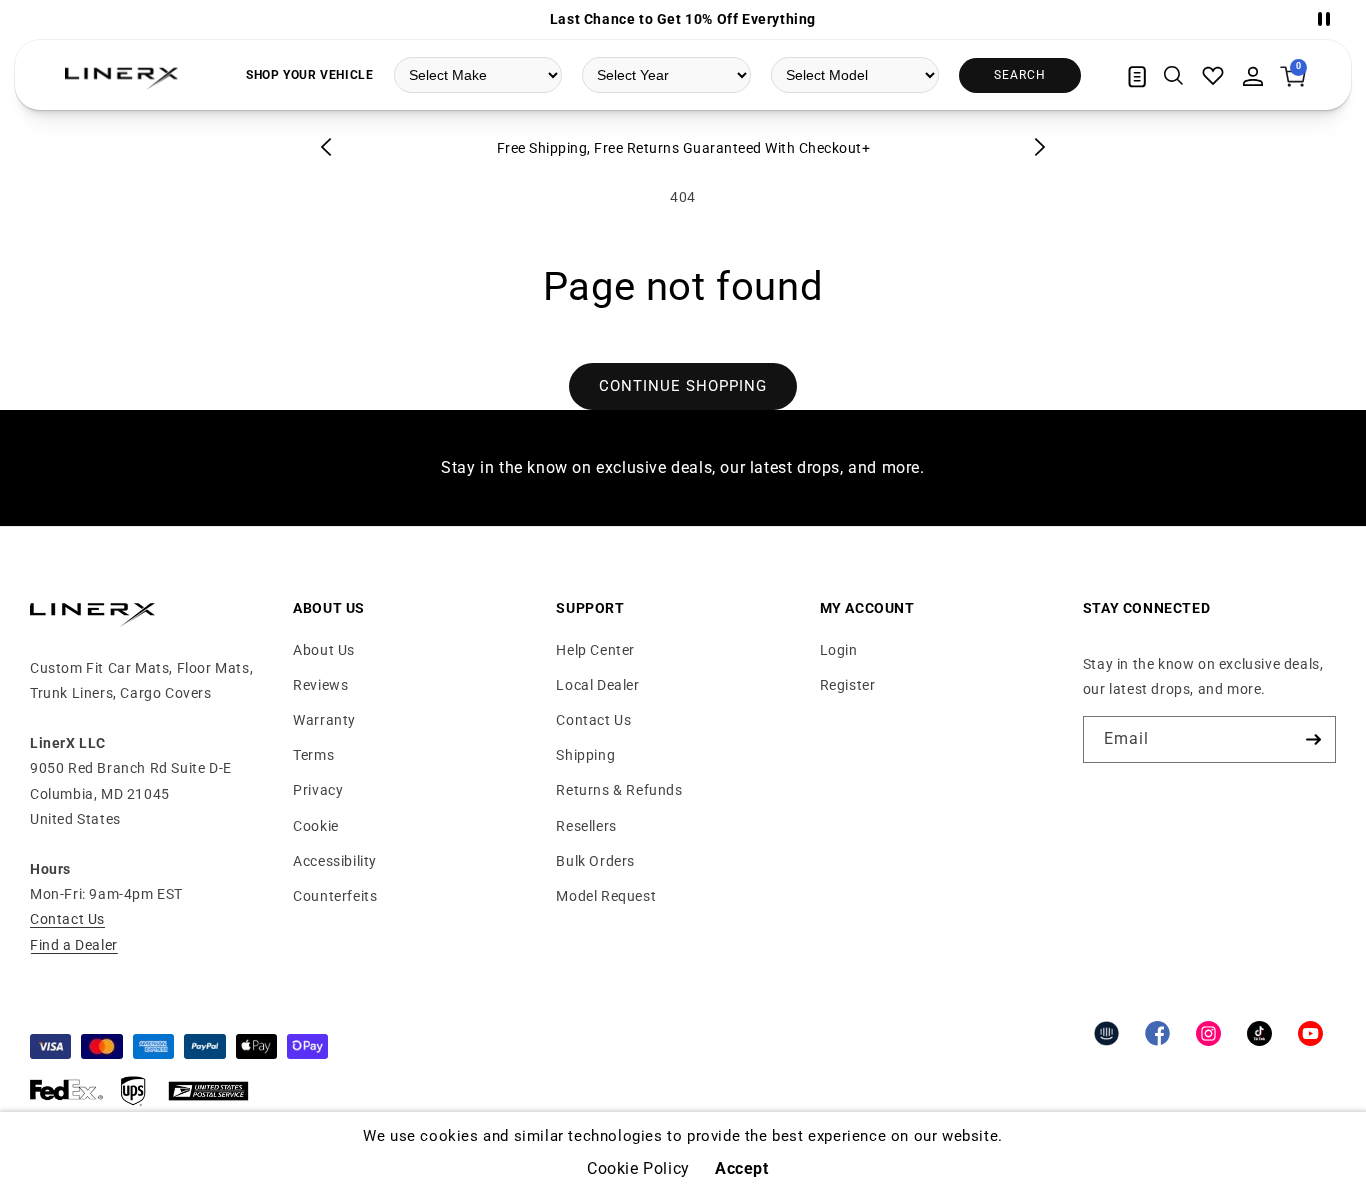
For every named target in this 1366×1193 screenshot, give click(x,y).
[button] (1173, 76)
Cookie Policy (638, 1169)
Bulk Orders (595, 861)
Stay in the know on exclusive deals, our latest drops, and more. (682, 467)
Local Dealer (597, 685)
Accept (742, 1169)
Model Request (606, 896)
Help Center (595, 650)
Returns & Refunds (619, 790)
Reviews (320, 685)
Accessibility (335, 861)
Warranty (324, 720)
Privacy (318, 790)
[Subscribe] (1313, 739)
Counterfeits (335, 896)
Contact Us (67, 919)
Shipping (585, 755)
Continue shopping (683, 386)
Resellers (586, 826)
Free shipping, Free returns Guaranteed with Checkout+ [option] (684, 148)
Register (848, 685)
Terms (313, 755)
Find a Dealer (74, 945)
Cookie (316, 826)
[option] (683, 19)
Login (839, 650)
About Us (324, 650)
